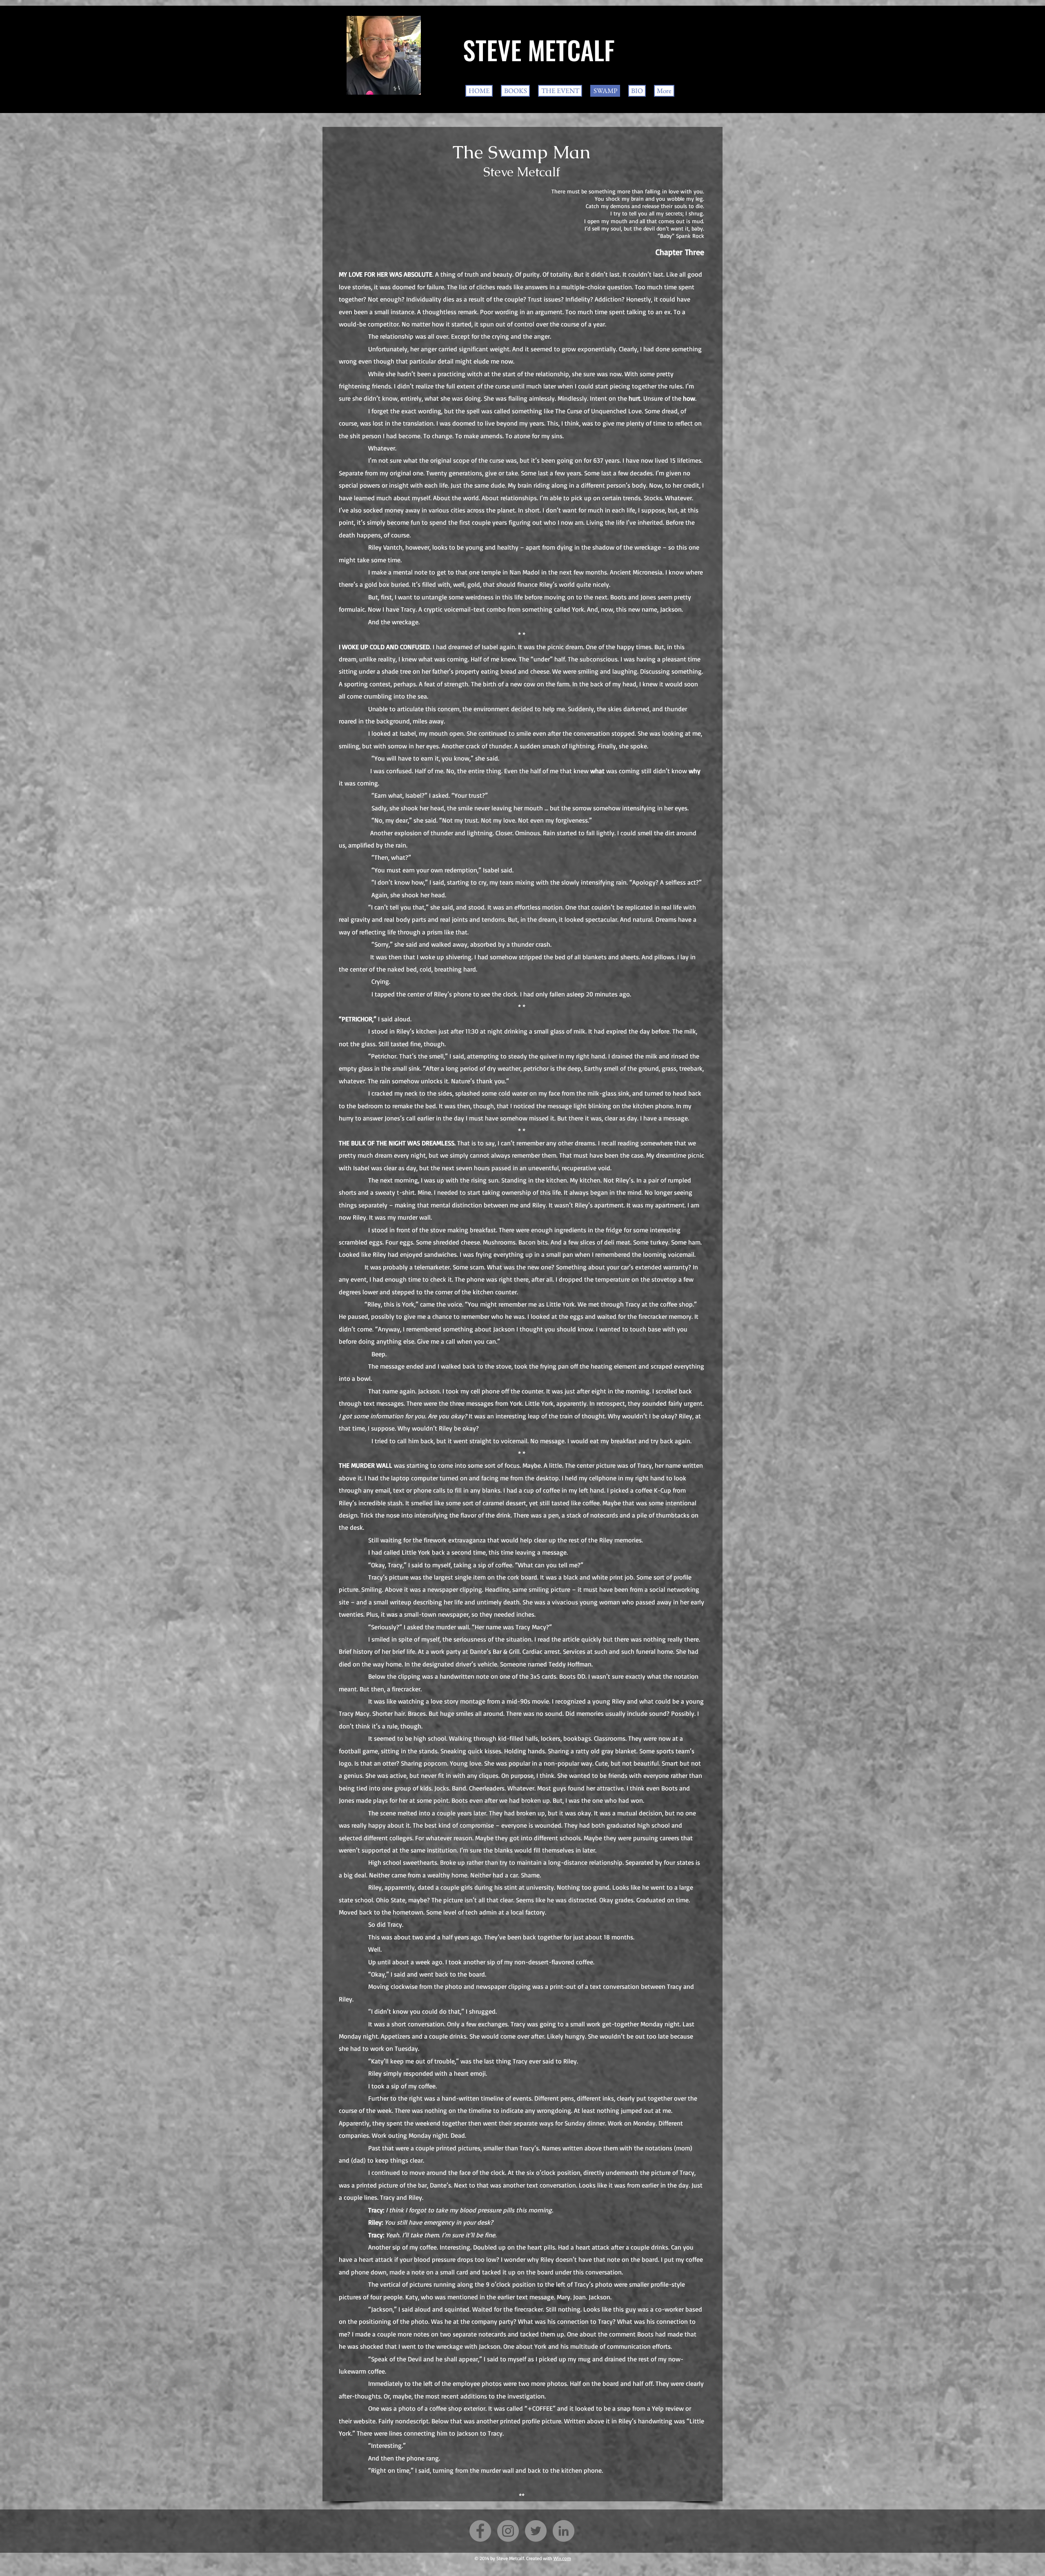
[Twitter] (536, 2531)
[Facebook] (480, 2531)
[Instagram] (508, 2531)
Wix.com (562, 2558)
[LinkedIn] (564, 2531)
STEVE (492, 50)
